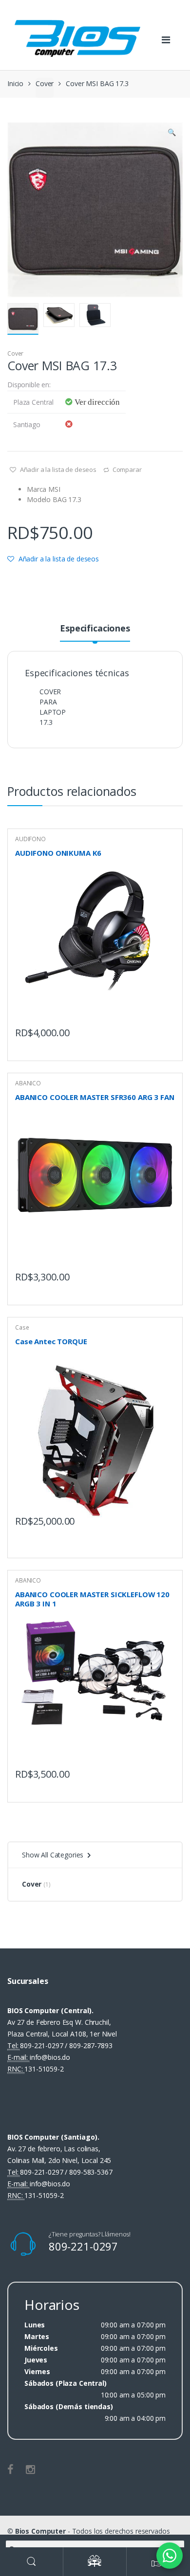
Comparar (127, 469)
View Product (166, 1030)
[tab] (95, 632)
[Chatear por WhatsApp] (170, 2556)
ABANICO (28, 1083)
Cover (45, 83)
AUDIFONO (30, 839)
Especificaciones (95, 629)
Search (32, 2562)
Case (22, 1327)
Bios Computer (40, 2531)
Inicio (15, 83)
